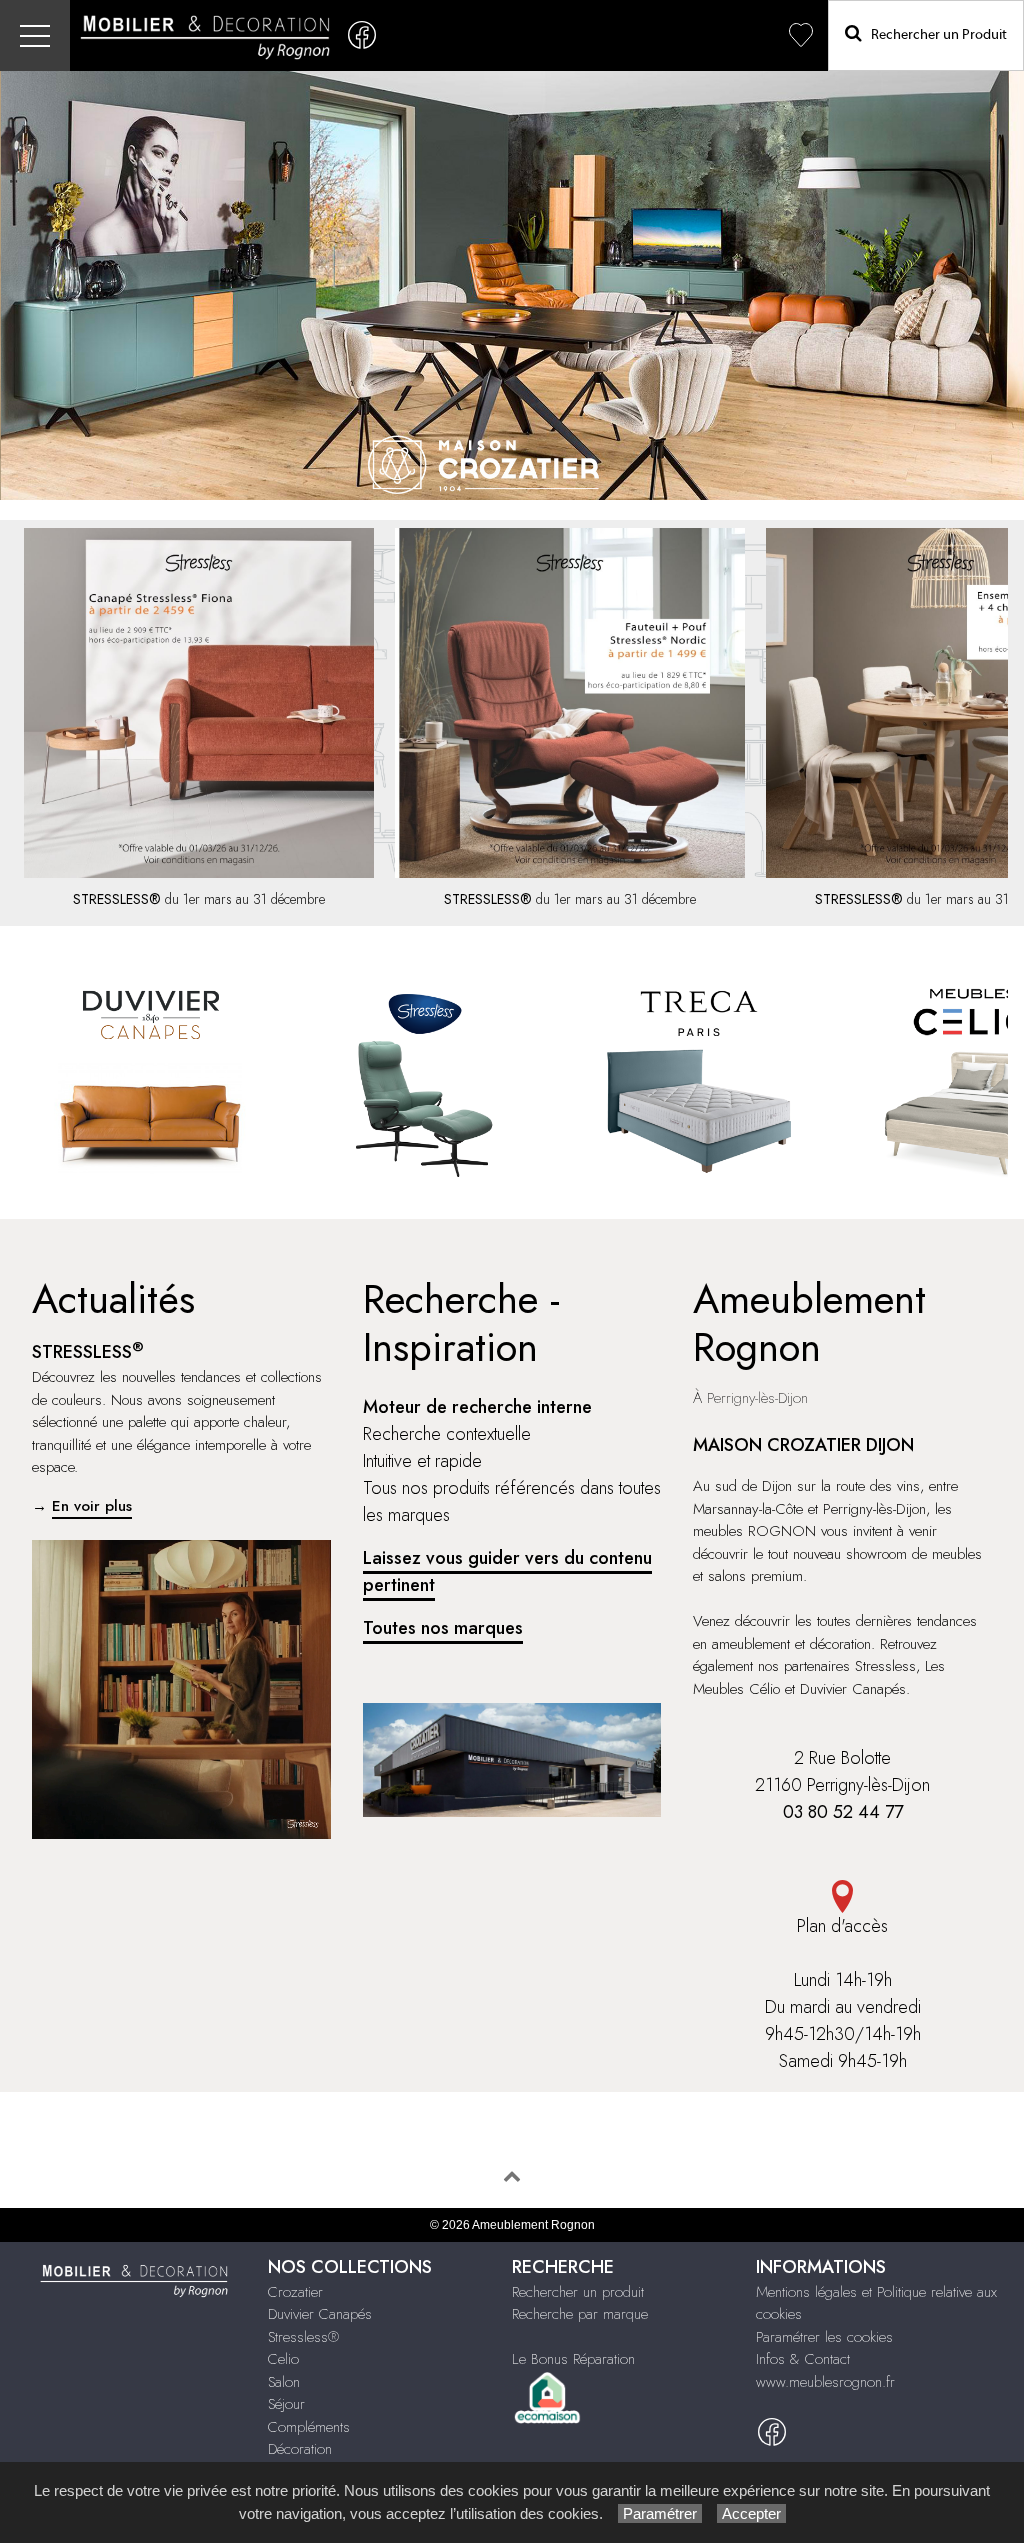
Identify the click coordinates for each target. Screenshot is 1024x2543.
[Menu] (35, 35)
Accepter (751, 2513)
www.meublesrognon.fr (825, 2382)
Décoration (300, 2449)
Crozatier (295, 2292)
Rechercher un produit (578, 2292)
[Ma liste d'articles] (801, 35)
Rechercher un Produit (934, 35)
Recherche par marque (580, 2314)
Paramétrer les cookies (824, 2337)
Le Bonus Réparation (573, 2359)
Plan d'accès (842, 1926)
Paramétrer (660, 2513)
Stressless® (303, 2337)
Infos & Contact (803, 2359)
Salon (284, 2382)
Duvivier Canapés (320, 2314)
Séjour (286, 2404)
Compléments (309, 2427)
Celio (283, 2359)
